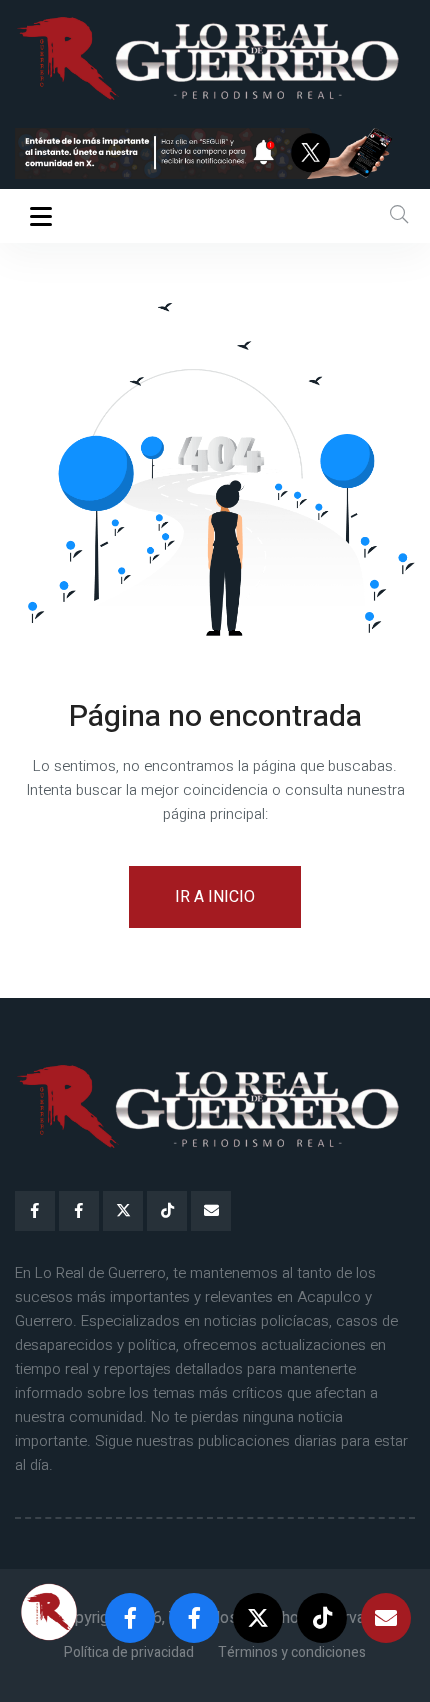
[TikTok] (167, 1211)
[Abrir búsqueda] (399, 215)
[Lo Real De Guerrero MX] (35, 1211)
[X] (123, 1211)
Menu (44, 216)
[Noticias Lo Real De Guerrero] (79, 1211)
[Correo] (211, 1211)
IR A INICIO (215, 897)
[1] (215, 153)
